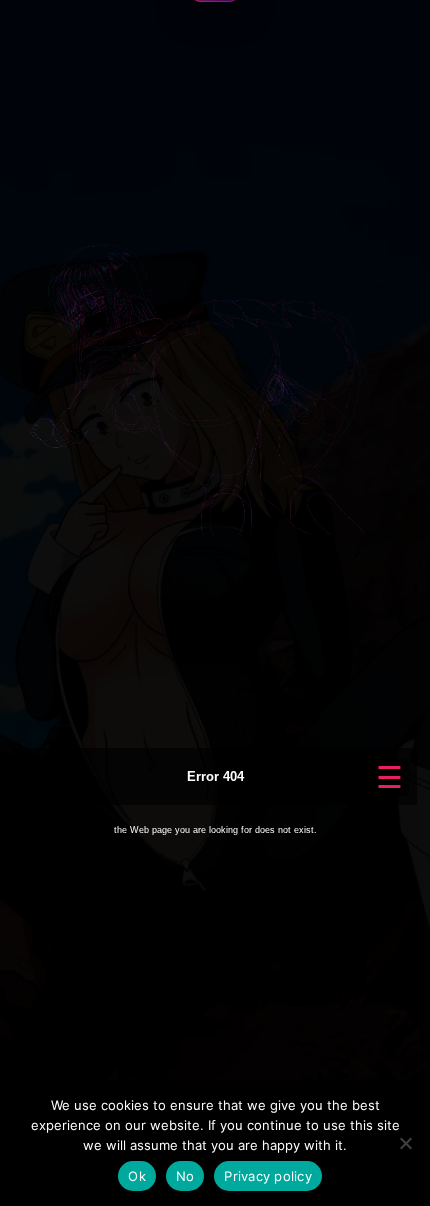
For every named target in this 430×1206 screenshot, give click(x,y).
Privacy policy (268, 1176)
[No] (405, 1143)
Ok (137, 1176)
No (185, 1176)
